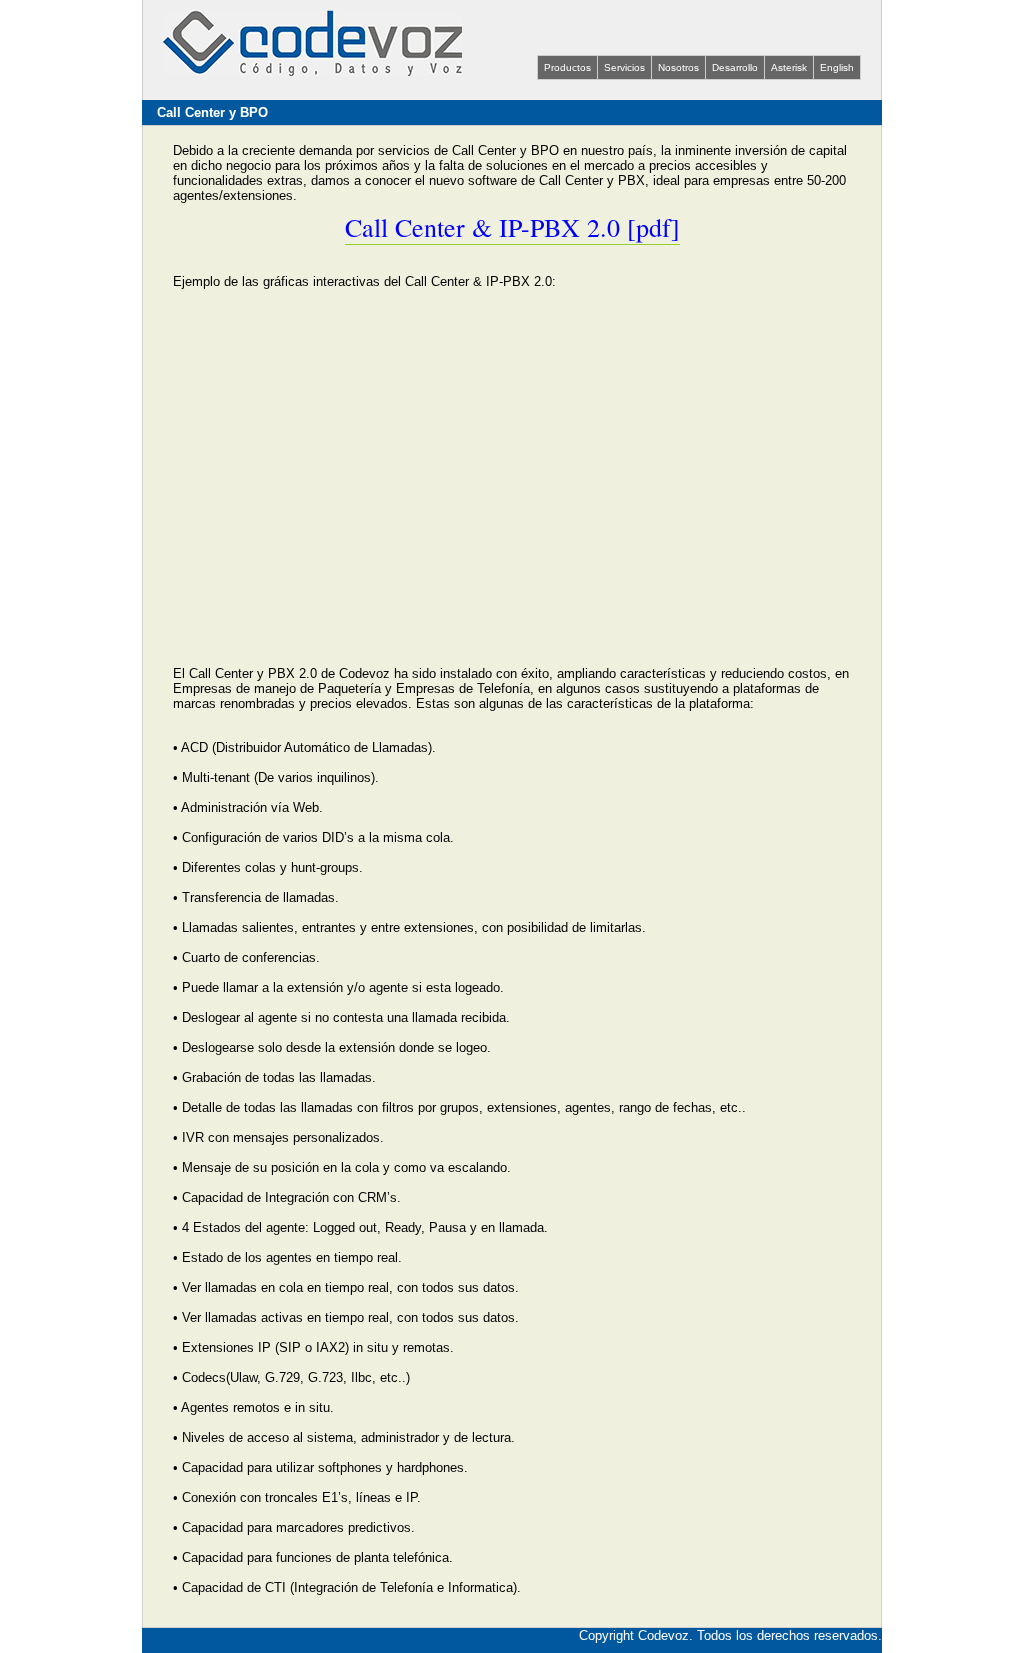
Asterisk (789, 67)
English (837, 67)
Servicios (624, 67)
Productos (567, 67)
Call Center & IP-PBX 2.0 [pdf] (512, 227)
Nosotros (678, 67)
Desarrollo (735, 67)
